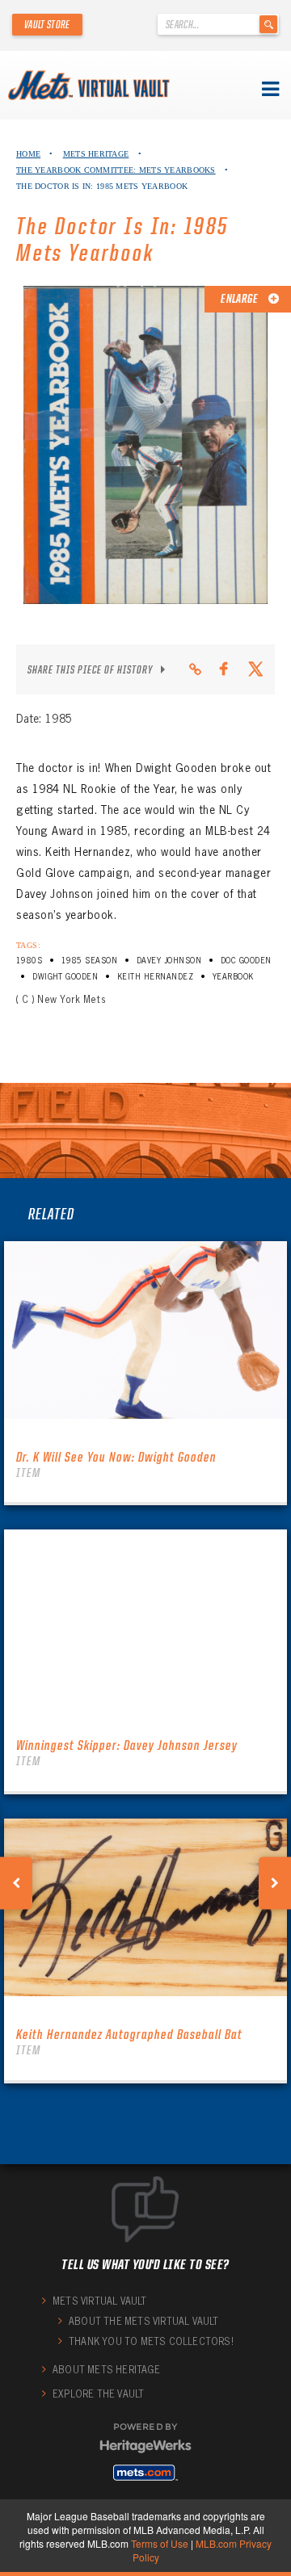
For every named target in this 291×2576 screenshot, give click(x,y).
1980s (29, 961)
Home (28, 154)
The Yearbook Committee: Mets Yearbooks (116, 170)
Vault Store (47, 24)
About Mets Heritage (106, 2370)
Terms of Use (160, 2543)
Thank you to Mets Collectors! (151, 2341)
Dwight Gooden (65, 977)
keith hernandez (155, 977)
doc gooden (246, 961)
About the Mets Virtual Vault (144, 2321)
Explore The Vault (98, 2394)
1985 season (89, 961)
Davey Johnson (169, 961)
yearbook (233, 977)
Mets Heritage (96, 154)
